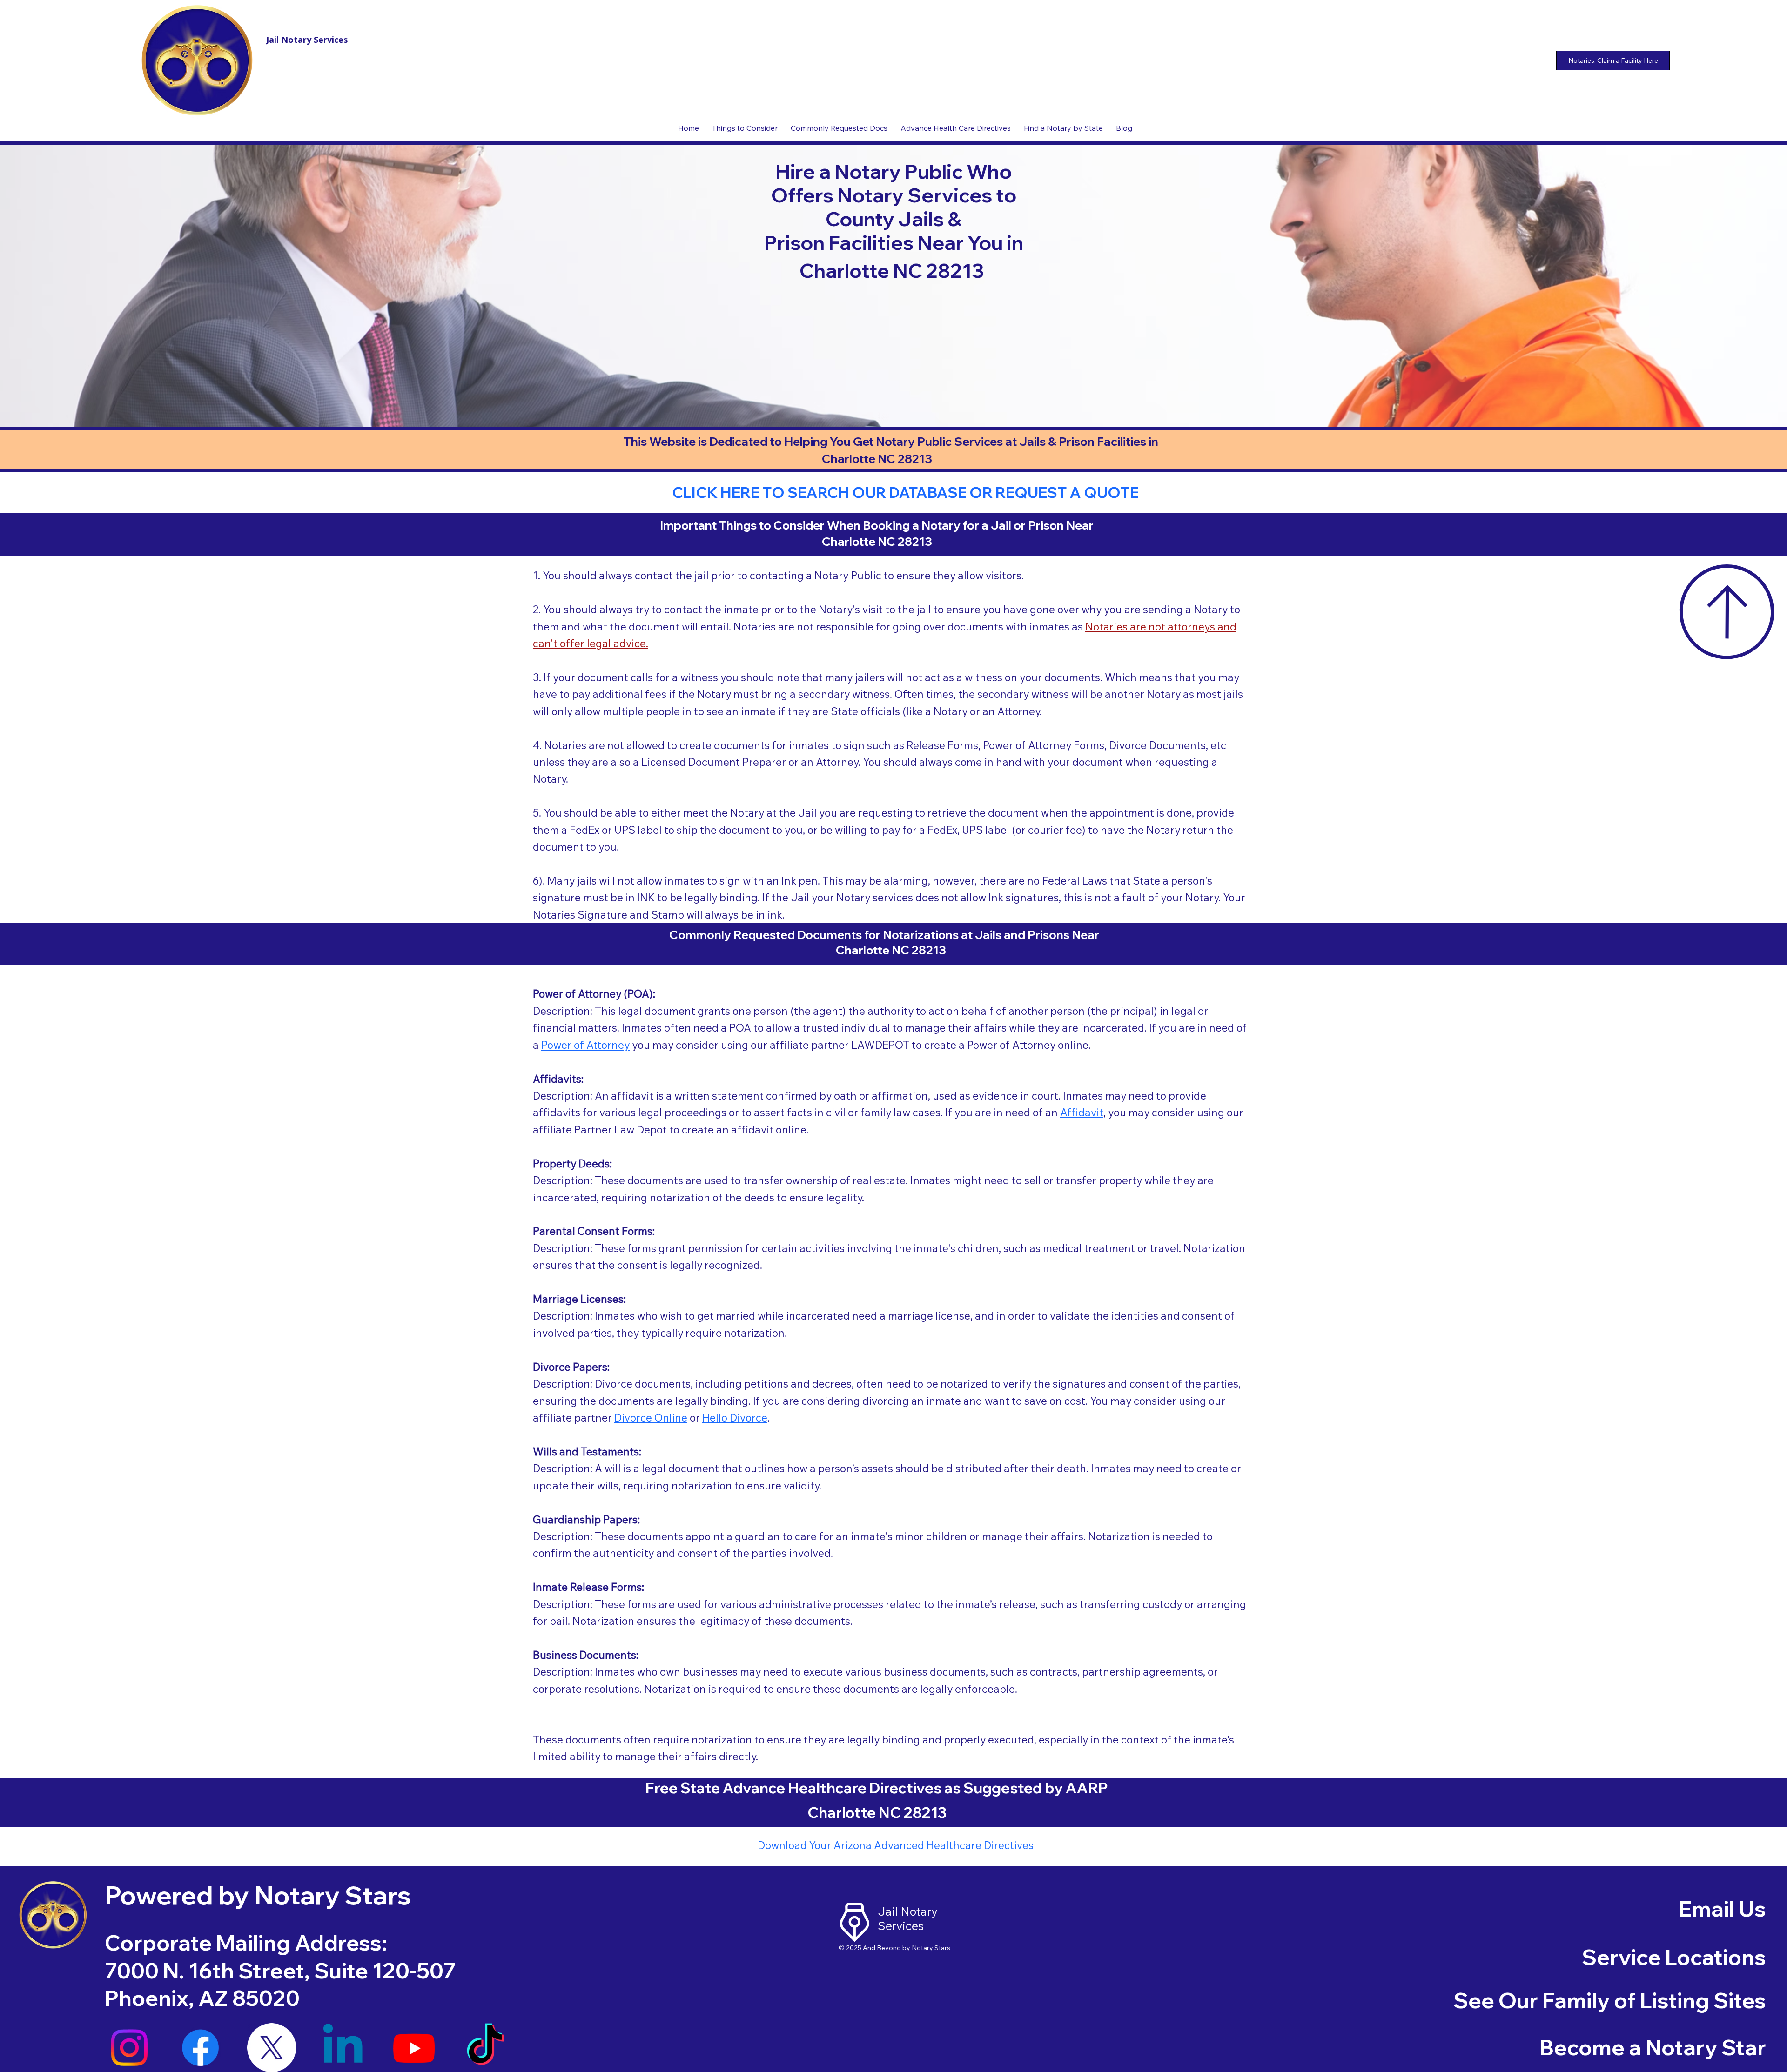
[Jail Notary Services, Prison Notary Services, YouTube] (414, 2048)
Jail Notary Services (307, 40)
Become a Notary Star (1653, 2047)
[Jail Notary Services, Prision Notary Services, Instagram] (129, 2048)
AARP (1087, 1788)
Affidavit (1082, 1112)
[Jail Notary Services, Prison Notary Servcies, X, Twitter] (272, 2048)
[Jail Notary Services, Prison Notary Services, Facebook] (200, 2048)
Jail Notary (907, 1911)
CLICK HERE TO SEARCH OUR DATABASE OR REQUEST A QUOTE (905, 492)
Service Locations (1674, 1957)
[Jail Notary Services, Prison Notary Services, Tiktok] (485, 2048)
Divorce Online (651, 1418)
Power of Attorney (585, 1045)
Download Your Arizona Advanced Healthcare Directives (896, 1845)
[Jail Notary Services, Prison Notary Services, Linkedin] (343, 2048)
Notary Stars (931, 1948)
